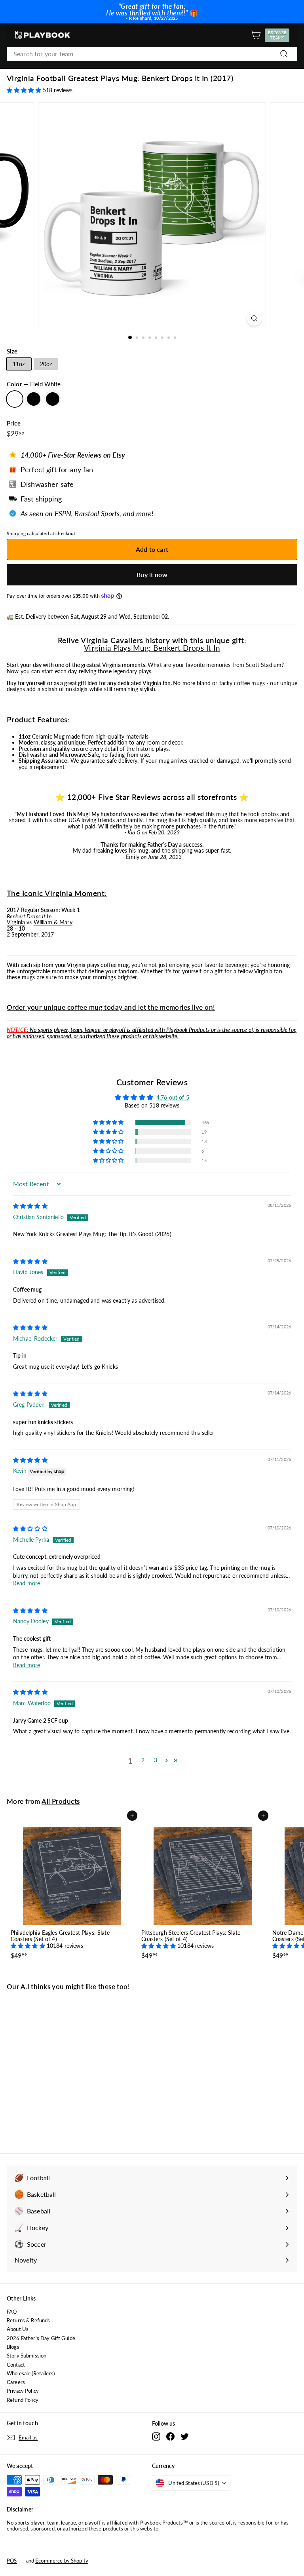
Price (14, 423)
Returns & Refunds (28, 2320)
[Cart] (256, 35)
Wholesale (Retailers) (31, 2373)
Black (53, 399)
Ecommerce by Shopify (62, 2561)
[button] (25, 90)
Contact (16, 2365)
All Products (61, 1801)
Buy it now (152, 575)
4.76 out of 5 (173, 1097)
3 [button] (156, 1760)
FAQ (12, 2312)
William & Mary (53, 922)
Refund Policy (23, 2400)
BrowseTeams (278, 35)
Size (12, 351)
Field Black (34, 399)
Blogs (13, 2347)
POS (12, 2561)
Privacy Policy (23, 2391)
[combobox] (152, 54)
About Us (18, 2329)
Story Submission (27, 2356)
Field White (15, 399)
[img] (30, 1206)
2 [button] (143, 1760)
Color (34, 384)
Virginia (111, 665)
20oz (46, 364)
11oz (19, 364)
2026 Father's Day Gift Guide (41, 2338)
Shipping (16, 533)
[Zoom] (254, 318)
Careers (16, 2382)
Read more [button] (27, 1583)
